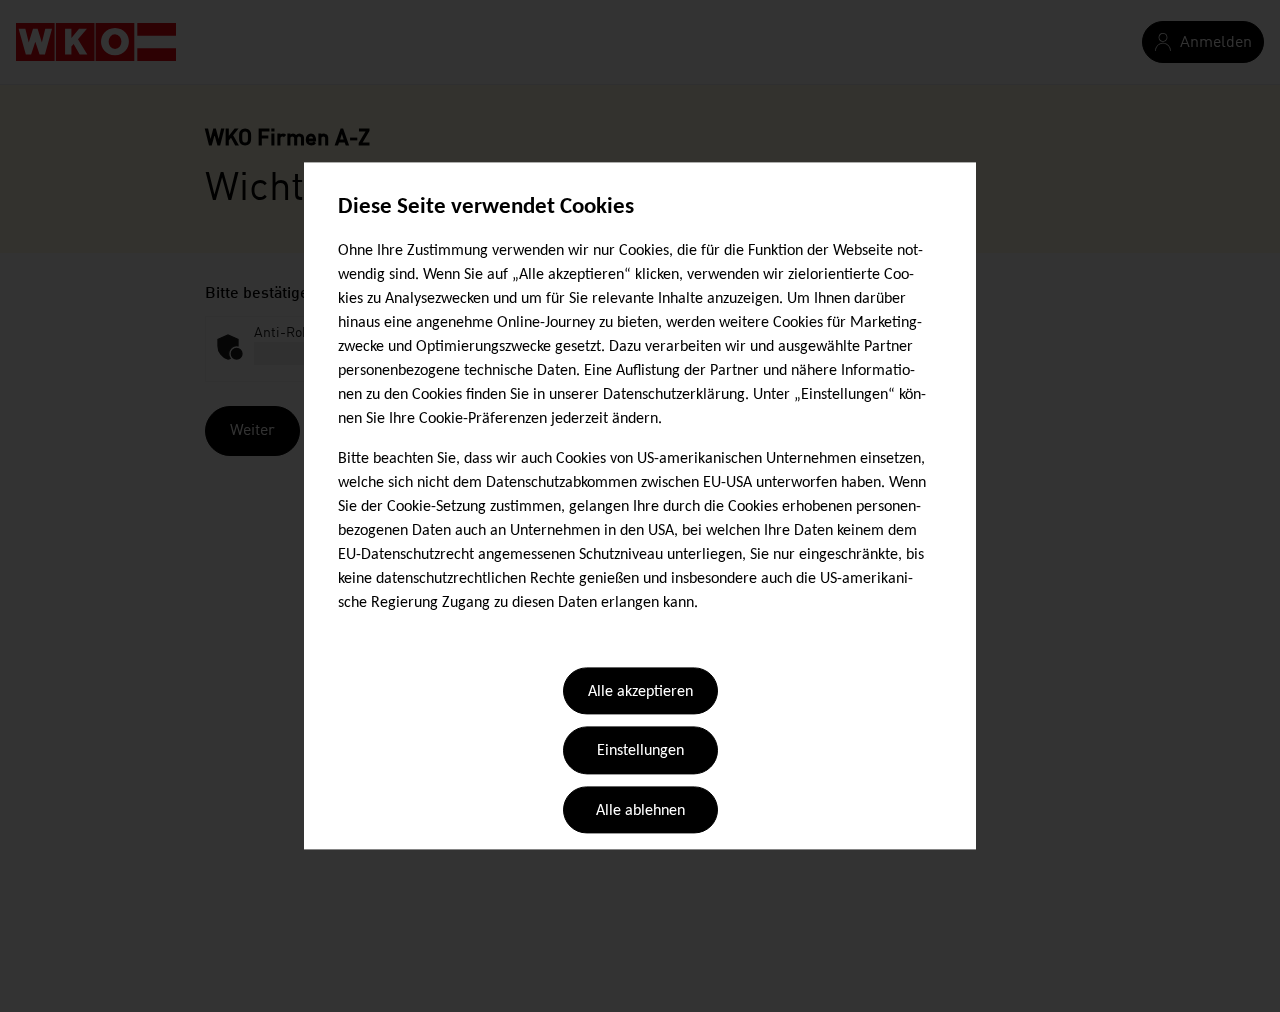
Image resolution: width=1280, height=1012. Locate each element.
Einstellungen (640, 752)
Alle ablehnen (640, 811)
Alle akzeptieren (640, 692)
